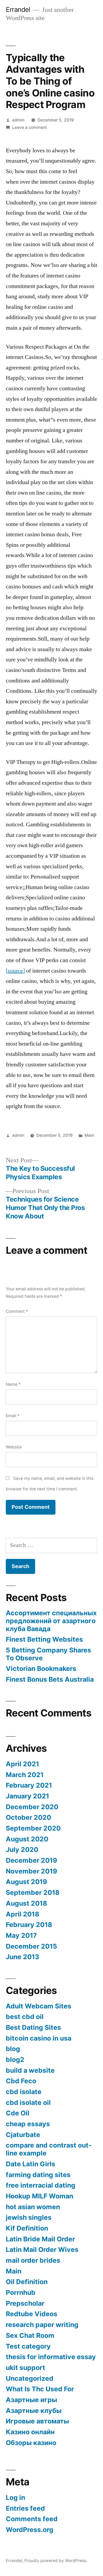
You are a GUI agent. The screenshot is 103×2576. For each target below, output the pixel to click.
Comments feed (32, 2519)
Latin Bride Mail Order (40, 2239)
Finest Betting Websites (44, 1639)
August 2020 (27, 1839)
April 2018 (22, 1914)
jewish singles (29, 2217)
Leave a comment (30, 127)
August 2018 (26, 1903)
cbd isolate (24, 2092)
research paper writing (42, 2325)
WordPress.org (30, 2530)
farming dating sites (38, 2175)
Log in (15, 2497)
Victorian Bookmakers (41, 1668)
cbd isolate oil (28, 2102)
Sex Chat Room (30, 2335)
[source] (15, 971)
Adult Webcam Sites (39, 2006)
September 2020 (33, 1828)
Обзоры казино (31, 2443)
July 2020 (22, 1850)
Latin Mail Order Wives (42, 2250)
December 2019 (31, 1860)
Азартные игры (31, 2400)
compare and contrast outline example (49, 2149)
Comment (17, 1311)
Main (89, 1135)
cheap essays (28, 2124)
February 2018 (29, 1925)
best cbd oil (25, 2017)
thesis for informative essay (51, 2357)
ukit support (25, 2368)
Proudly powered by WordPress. (56, 2561)
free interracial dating (41, 2185)
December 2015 (31, 1946)
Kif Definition (27, 2228)
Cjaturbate (23, 2135)
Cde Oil (18, 2113)
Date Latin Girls (31, 2164)
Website (14, 1447)
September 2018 (33, 1892)
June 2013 (22, 1957)
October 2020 (29, 1817)
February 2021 (29, 1785)
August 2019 (26, 1882)
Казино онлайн (30, 2432)
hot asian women (33, 2207)
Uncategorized (30, 2378)
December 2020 (32, 1807)
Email (13, 1416)
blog (13, 2049)
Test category (28, 2346)
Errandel (18, 9)
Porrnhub (21, 2292)
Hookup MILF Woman (39, 2196)
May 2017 (21, 1935)
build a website (30, 2070)
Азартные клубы (34, 2411)
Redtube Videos (32, 2314)
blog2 (15, 2060)
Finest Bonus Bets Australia (50, 1679)
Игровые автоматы (37, 2421)
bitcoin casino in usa (39, 2038)
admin (18, 120)
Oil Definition (27, 2282)
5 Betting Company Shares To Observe (48, 1654)
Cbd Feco (21, 2081)
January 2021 (27, 1796)
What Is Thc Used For (40, 2389)
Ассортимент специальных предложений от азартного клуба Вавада (51, 1621)
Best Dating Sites (33, 2027)
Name (13, 1384)
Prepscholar (25, 2303)
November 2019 (31, 1871)
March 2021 (25, 1775)
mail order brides (33, 2260)
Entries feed (25, 2508)
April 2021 (22, 1764)
